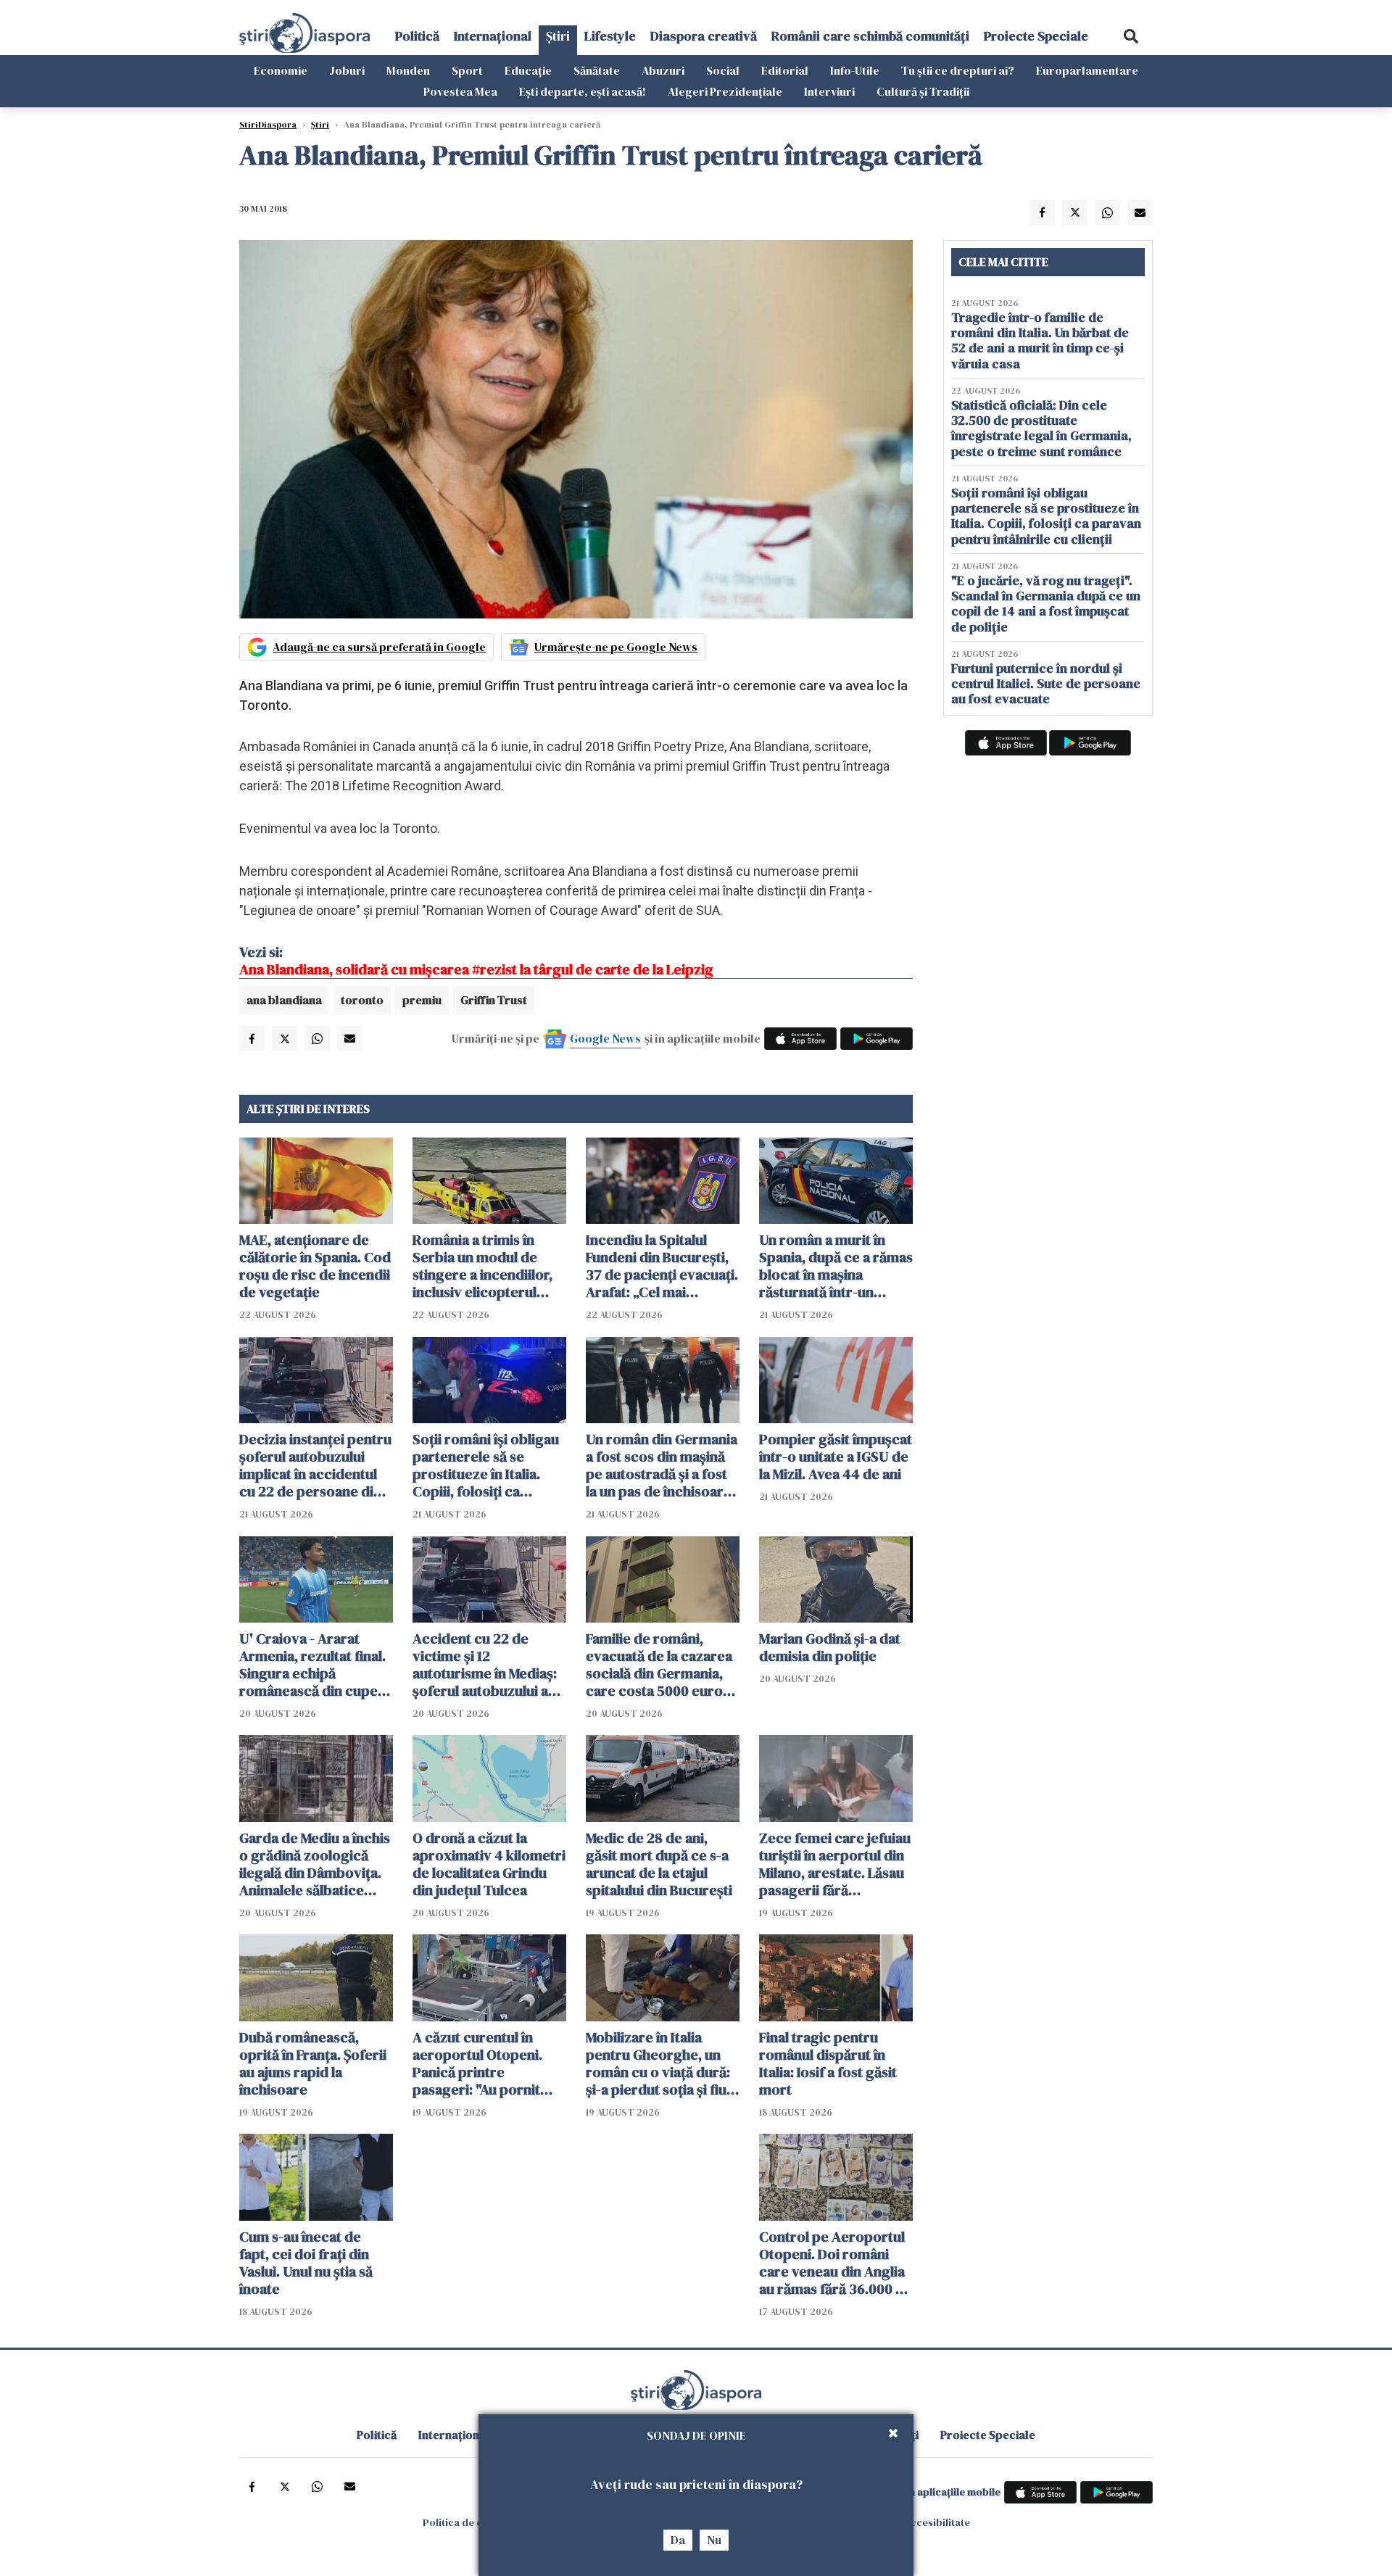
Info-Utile (855, 70)
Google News (605, 1038)
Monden (408, 70)
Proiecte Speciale (1036, 36)
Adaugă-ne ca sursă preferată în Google (379, 647)
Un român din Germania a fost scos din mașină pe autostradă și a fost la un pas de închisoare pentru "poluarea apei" (662, 1465)
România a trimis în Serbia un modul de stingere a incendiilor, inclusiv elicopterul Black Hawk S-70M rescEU (482, 1266)
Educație (528, 70)
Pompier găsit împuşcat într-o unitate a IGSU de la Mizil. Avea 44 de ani (836, 1457)
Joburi (347, 70)
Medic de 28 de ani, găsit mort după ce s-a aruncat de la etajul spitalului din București (659, 1864)
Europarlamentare (1087, 70)
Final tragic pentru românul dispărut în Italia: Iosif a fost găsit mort (828, 2063)
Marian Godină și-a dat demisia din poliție (830, 1647)
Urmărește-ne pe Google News (616, 647)
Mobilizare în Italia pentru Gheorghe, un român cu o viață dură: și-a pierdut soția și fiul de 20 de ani (658, 2063)
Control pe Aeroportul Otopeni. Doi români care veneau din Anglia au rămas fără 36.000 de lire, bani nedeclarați (836, 2263)
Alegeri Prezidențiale (725, 91)
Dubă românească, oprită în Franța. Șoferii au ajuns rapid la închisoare (313, 2063)
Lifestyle (610, 36)
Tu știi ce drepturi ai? (958, 70)
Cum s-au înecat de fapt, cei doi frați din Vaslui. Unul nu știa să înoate (306, 2263)
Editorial (785, 70)
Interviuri (829, 91)
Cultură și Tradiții (923, 91)
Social (723, 70)
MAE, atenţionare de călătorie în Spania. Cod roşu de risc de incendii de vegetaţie (315, 1266)
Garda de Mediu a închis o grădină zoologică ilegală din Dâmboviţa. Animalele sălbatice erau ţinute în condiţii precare (315, 1864)
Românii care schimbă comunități (870, 36)
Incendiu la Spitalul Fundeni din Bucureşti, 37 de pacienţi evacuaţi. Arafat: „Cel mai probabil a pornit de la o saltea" (662, 1266)
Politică (417, 36)
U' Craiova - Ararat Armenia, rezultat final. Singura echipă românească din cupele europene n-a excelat (314, 1665)
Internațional (493, 36)
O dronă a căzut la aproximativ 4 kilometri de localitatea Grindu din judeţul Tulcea (489, 1864)
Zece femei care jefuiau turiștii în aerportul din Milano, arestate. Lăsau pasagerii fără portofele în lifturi (835, 1864)
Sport (467, 70)
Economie (281, 70)
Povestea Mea (460, 91)
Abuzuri (663, 70)
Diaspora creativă (704, 36)
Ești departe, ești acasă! (583, 91)
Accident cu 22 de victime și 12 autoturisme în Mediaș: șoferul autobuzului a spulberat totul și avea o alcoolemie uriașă (489, 1665)
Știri (558, 36)
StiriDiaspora (268, 125)
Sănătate (597, 70)
